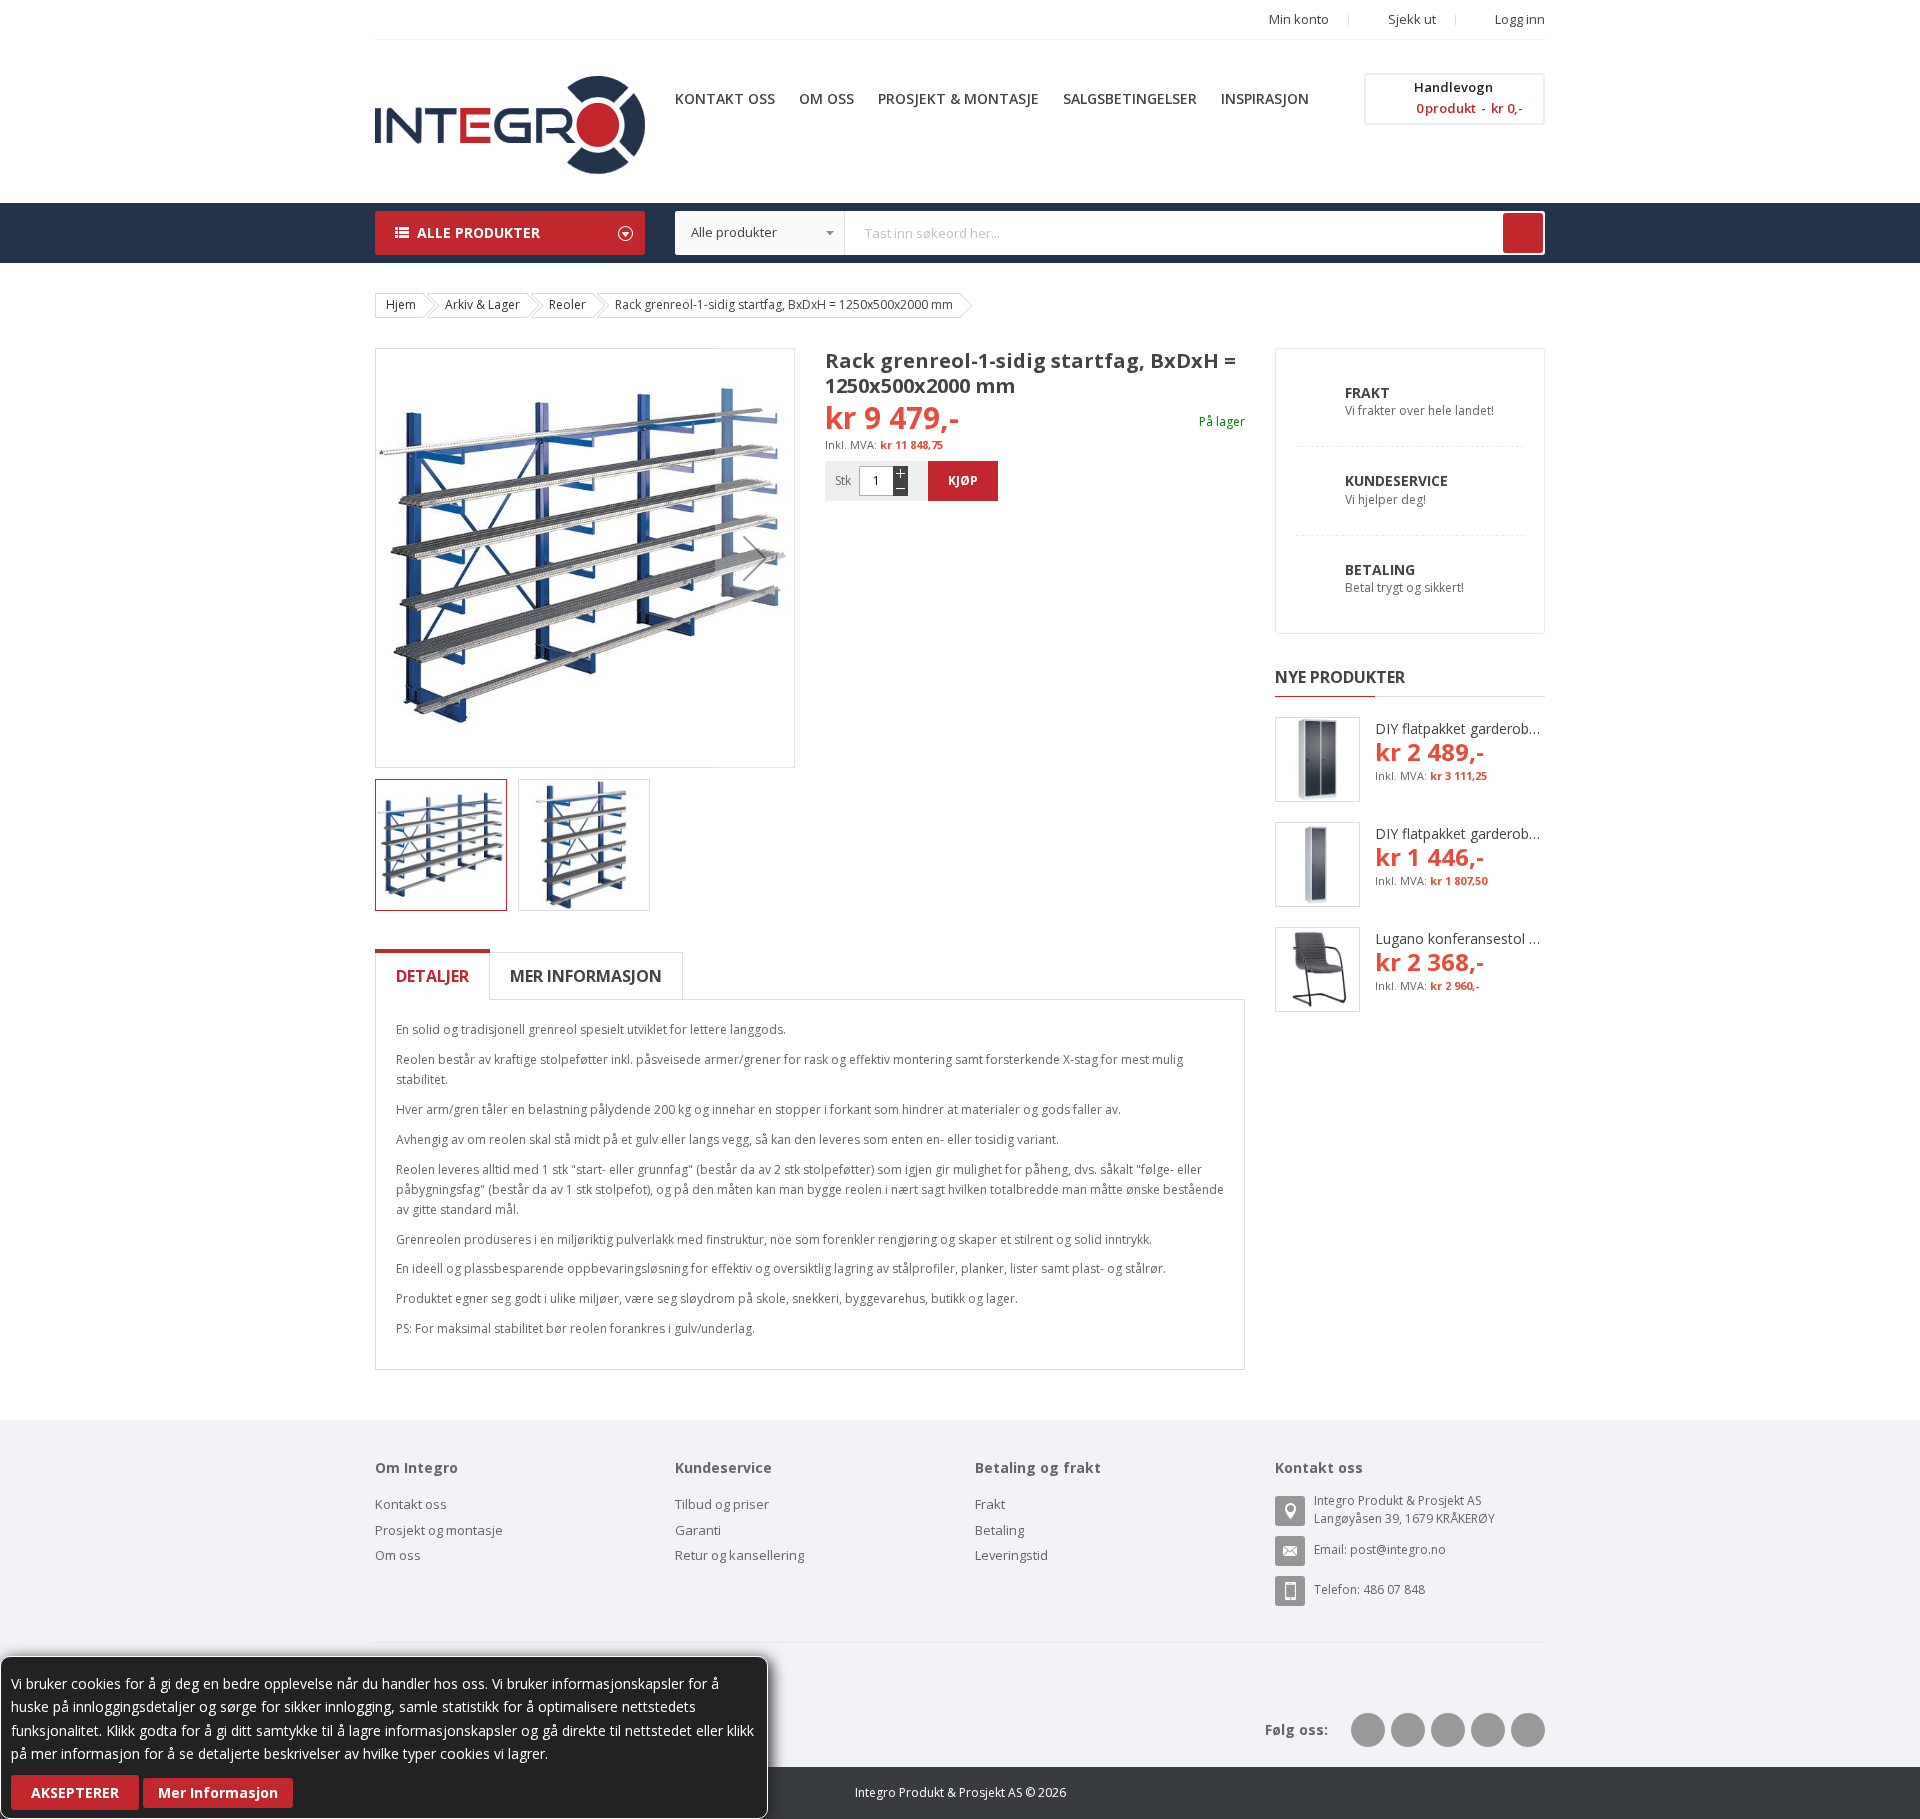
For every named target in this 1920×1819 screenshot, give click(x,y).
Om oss (398, 1555)
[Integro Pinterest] (1488, 1730)
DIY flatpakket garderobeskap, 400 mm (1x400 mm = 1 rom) (1460, 833)
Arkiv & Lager (482, 304)
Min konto (1299, 19)
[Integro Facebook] (1368, 1730)
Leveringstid (1011, 1555)
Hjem (401, 304)
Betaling (1380, 569)
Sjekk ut (1410, 19)
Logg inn (1518, 19)
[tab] (432, 976)
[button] (755, 558)
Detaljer (432, 976)
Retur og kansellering (739, 1555)
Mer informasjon (586, 976)
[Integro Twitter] (1408, 1730)
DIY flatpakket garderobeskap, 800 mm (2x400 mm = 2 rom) (1460, 728)
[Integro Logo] (510, 90)
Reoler (567, 304)
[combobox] (1110, 233)
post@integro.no (1398, 1549)
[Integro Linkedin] (1448, 1730)
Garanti (698, 1530)
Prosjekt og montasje (439, 1530)
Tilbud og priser (722, 1504)
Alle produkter (478, 232)
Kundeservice (1396, 480)
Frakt (1367, 392)
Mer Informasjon (218, 1792)
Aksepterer (75, 1792)
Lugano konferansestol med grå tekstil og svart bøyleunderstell (1460, 938)
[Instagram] (1528, 1730)
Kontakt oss (411, 1504)
